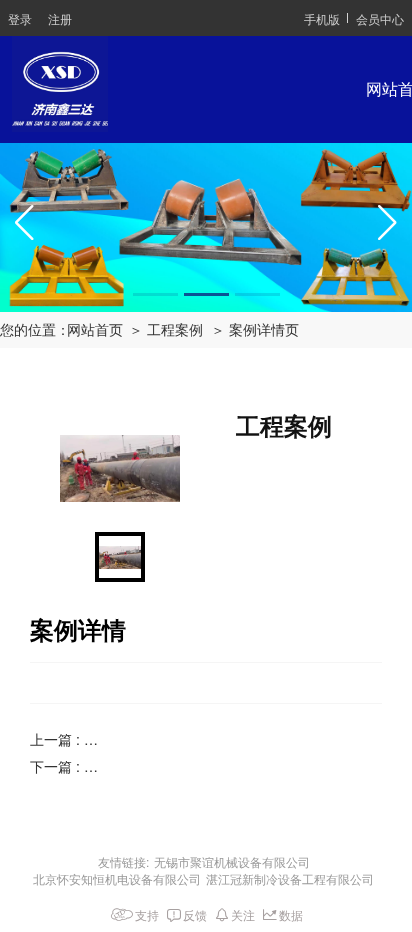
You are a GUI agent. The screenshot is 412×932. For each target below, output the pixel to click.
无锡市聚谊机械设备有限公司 (232, 861)
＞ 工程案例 (166, 330)
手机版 (322, 18)
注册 (60, 18)
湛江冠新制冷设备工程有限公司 (290, 878)
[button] (155, 294)
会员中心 (380, 18)
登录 (20, 18)
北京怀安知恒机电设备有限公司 (117, 878)
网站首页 (95, 330)
